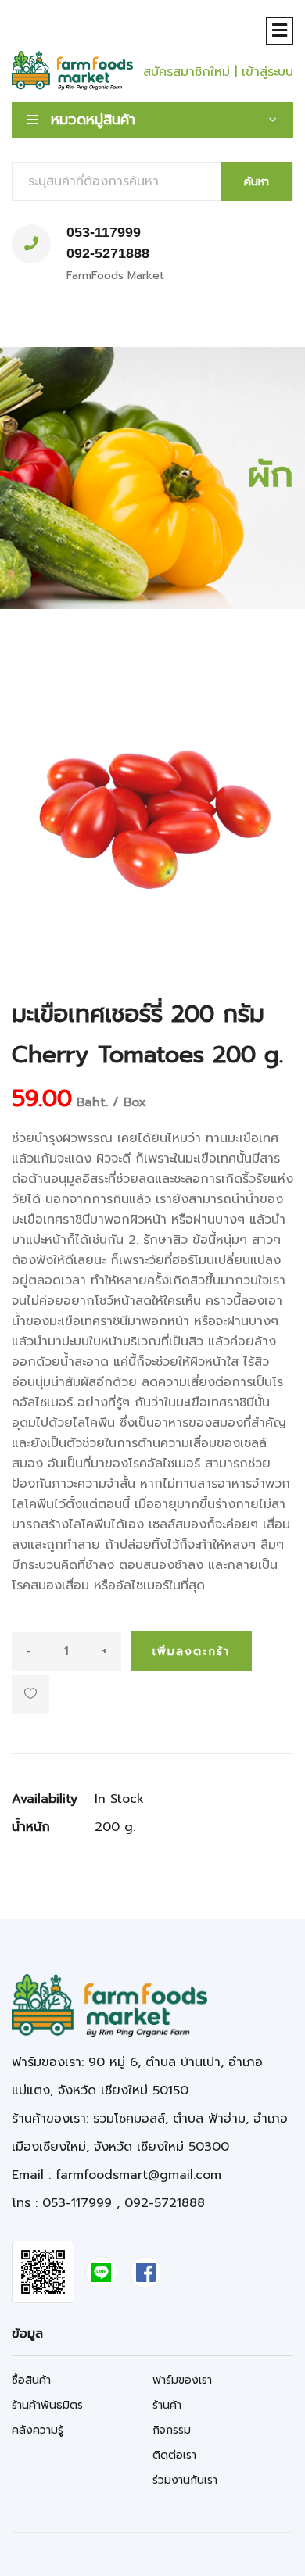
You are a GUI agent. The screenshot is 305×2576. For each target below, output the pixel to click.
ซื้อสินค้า (31, 2380)
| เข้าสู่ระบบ (264, 72)
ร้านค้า (167, 2405)
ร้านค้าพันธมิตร (47, 2405)
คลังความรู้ (38, 2430)
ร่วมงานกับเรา (185, 2480)
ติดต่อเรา (174, 2455)
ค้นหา (257, 182)
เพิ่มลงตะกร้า (191, 1652)
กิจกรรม (172, 2430)
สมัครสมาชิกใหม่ (187, 72)
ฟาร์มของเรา (182, 2380)
